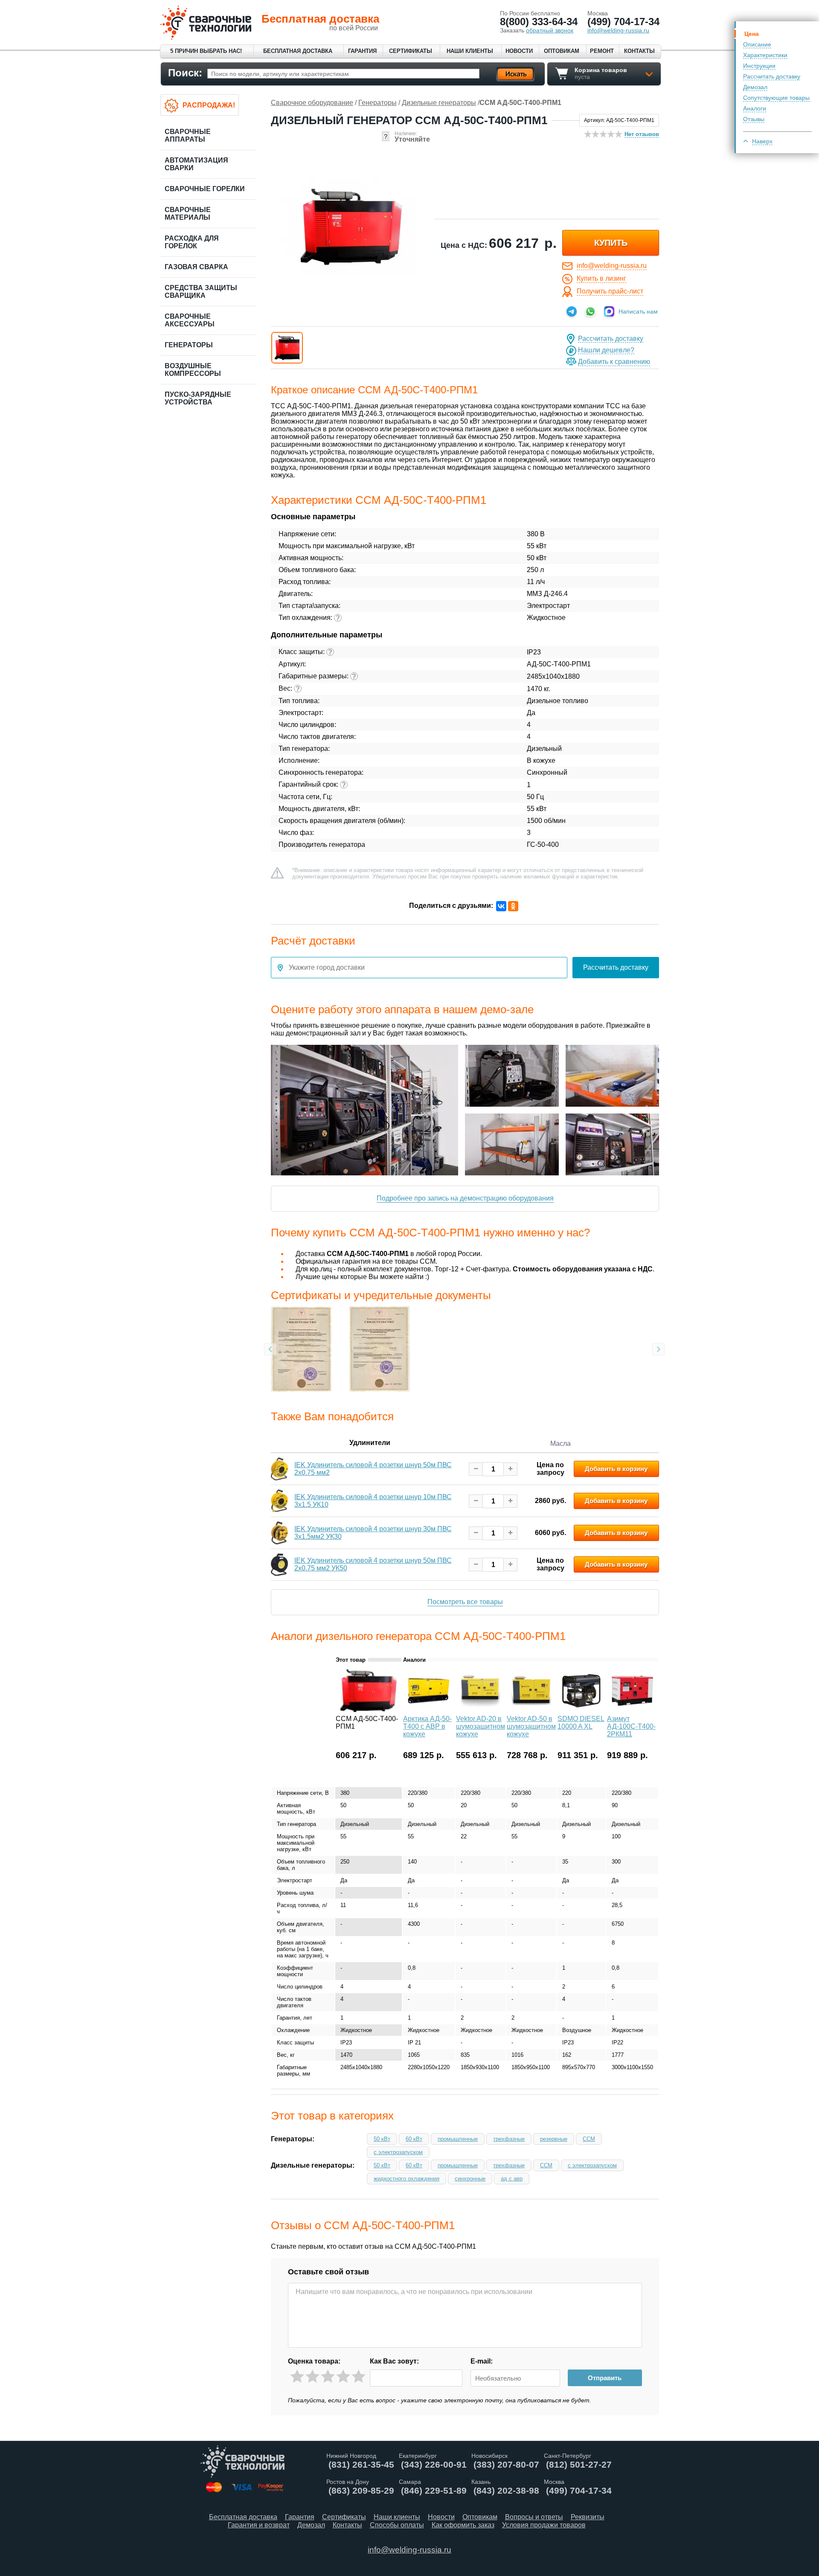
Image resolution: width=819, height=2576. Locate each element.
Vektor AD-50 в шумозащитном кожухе (531, 1726)
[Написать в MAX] (609, 311)
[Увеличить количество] (510, 1469)
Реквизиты (588, 2517)
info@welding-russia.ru (612, 266)
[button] (287, 348)
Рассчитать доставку (772, 76)
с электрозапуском (398, 2152)
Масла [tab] (561, 1444)
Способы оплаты (397, 2525)
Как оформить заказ (463, 2525)
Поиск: (185, 73)
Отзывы (754, 119)
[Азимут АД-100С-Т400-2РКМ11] (632, 1710)
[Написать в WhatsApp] (590, 311)
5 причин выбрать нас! (206, 51)
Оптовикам (562, 51)
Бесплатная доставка (298, 51)
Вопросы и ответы (534, 2517)
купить (611, 243)
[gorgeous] (359, 2377)
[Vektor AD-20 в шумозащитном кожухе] (481, 1710)
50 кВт (382, 2139)
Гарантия (362, 51)
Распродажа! (209, 105)
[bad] (297, 2377)
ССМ (589, 2139)
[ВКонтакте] (501, 906)
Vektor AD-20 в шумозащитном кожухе (481, 1726)
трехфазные (509, 2139)
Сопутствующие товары (776, 98)
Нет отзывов (642, 134)
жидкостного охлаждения (407, 2179)
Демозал (755, 87)
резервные (554, 2139)
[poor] (312, 2377)
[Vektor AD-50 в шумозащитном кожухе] (531, 1710)
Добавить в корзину (616, 1469)
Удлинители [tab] (370, 1443)
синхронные (470, 2179)
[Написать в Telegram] (572, 311)
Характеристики (765, 55)
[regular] (328, 2377)
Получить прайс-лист (610, 291)
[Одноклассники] (513, 906)
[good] (343, 2377)
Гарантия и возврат (259, 2525)
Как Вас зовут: (394, 2361)
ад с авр (512, 2179)
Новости (519, 51)
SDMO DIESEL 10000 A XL (581, 1723)
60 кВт (414, 2139)
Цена (752, 34)
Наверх (762, 141)
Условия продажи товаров (544, 2525)
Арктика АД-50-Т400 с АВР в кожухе (427, 1726)
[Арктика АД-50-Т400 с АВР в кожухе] (429, 1710)
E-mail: (482, 2361)
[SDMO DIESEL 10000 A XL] (581, 1710)
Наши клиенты (470, 51)
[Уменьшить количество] (476, 1469)
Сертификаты (411, 51)
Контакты (639, 51)
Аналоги (755, 108)
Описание (757, 44)
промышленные (458, 2139)
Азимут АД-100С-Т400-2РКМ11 (631, 1726)
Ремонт (602, 51)
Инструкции (759, 66)
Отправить (605, 2378)
